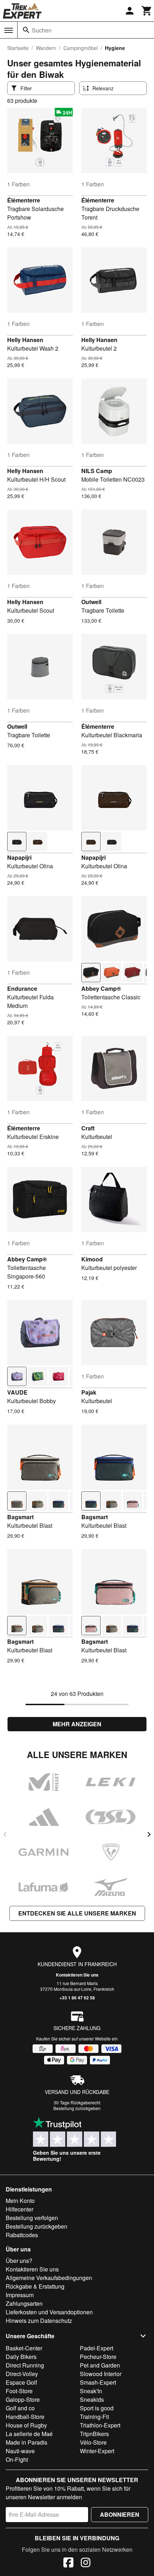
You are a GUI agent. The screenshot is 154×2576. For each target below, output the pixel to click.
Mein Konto (20, 2201)
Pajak (89, 1392)
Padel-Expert (97, 2348)
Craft (88, 1128)
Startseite (18, 48)
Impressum (20, 2295)
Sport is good (97, 2408)
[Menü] (9, 30)
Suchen (42, 30)
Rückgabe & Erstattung (35, 2286)
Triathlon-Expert (100, 2425)
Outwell (91, 602)
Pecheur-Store (98, 2357)
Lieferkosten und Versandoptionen (49, 2312)
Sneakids (92, 2399)
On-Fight (17, 2459)
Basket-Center (24, 2348)
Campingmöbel (81, 48)
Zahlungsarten (24, 2303)
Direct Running (25, 2365)
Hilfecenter (20, 2209)
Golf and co (20, 2408)
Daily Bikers (21, 2357)
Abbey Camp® (101, 988)
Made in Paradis (27, 2442)
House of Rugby (26, 2425)
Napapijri (19, 857)
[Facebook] (68, 2564)
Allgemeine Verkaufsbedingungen (49, 2278)
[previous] (5, 1834)
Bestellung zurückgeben (77, 2108)
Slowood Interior (101, 2374)
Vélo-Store (93, 2442)
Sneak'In (91, 2391)
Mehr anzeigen (77, 1724)
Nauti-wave (20, 2451)
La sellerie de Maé (29, 2434)
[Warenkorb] (147, 11)
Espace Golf (21, 2382)
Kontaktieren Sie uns (77, 1975)
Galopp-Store (23, 2399)
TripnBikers (94, 2434)
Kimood (92, 1259)
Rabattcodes (22, 2235)
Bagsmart (20, 1517)
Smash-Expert (98, 2382)
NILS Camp (97, 471)
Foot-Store (19, 2391)
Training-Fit (94, 2417)
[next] (149, 1834)
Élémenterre (24, 200)
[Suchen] (26, 30)
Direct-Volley (22, 2374)
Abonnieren (120, 2514)
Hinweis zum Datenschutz (39, 2321)
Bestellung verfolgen (32, 2218)
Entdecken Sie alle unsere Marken (77, 1913)
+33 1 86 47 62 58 (77, 1998)
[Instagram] (86, 2564)
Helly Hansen (25, 340)
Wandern (46, 48)
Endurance (22, 988)
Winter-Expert (97, 2451)
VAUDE (17, 1392)
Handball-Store (25, 2417)
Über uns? (19, 2261)
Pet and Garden (100, 2365)
